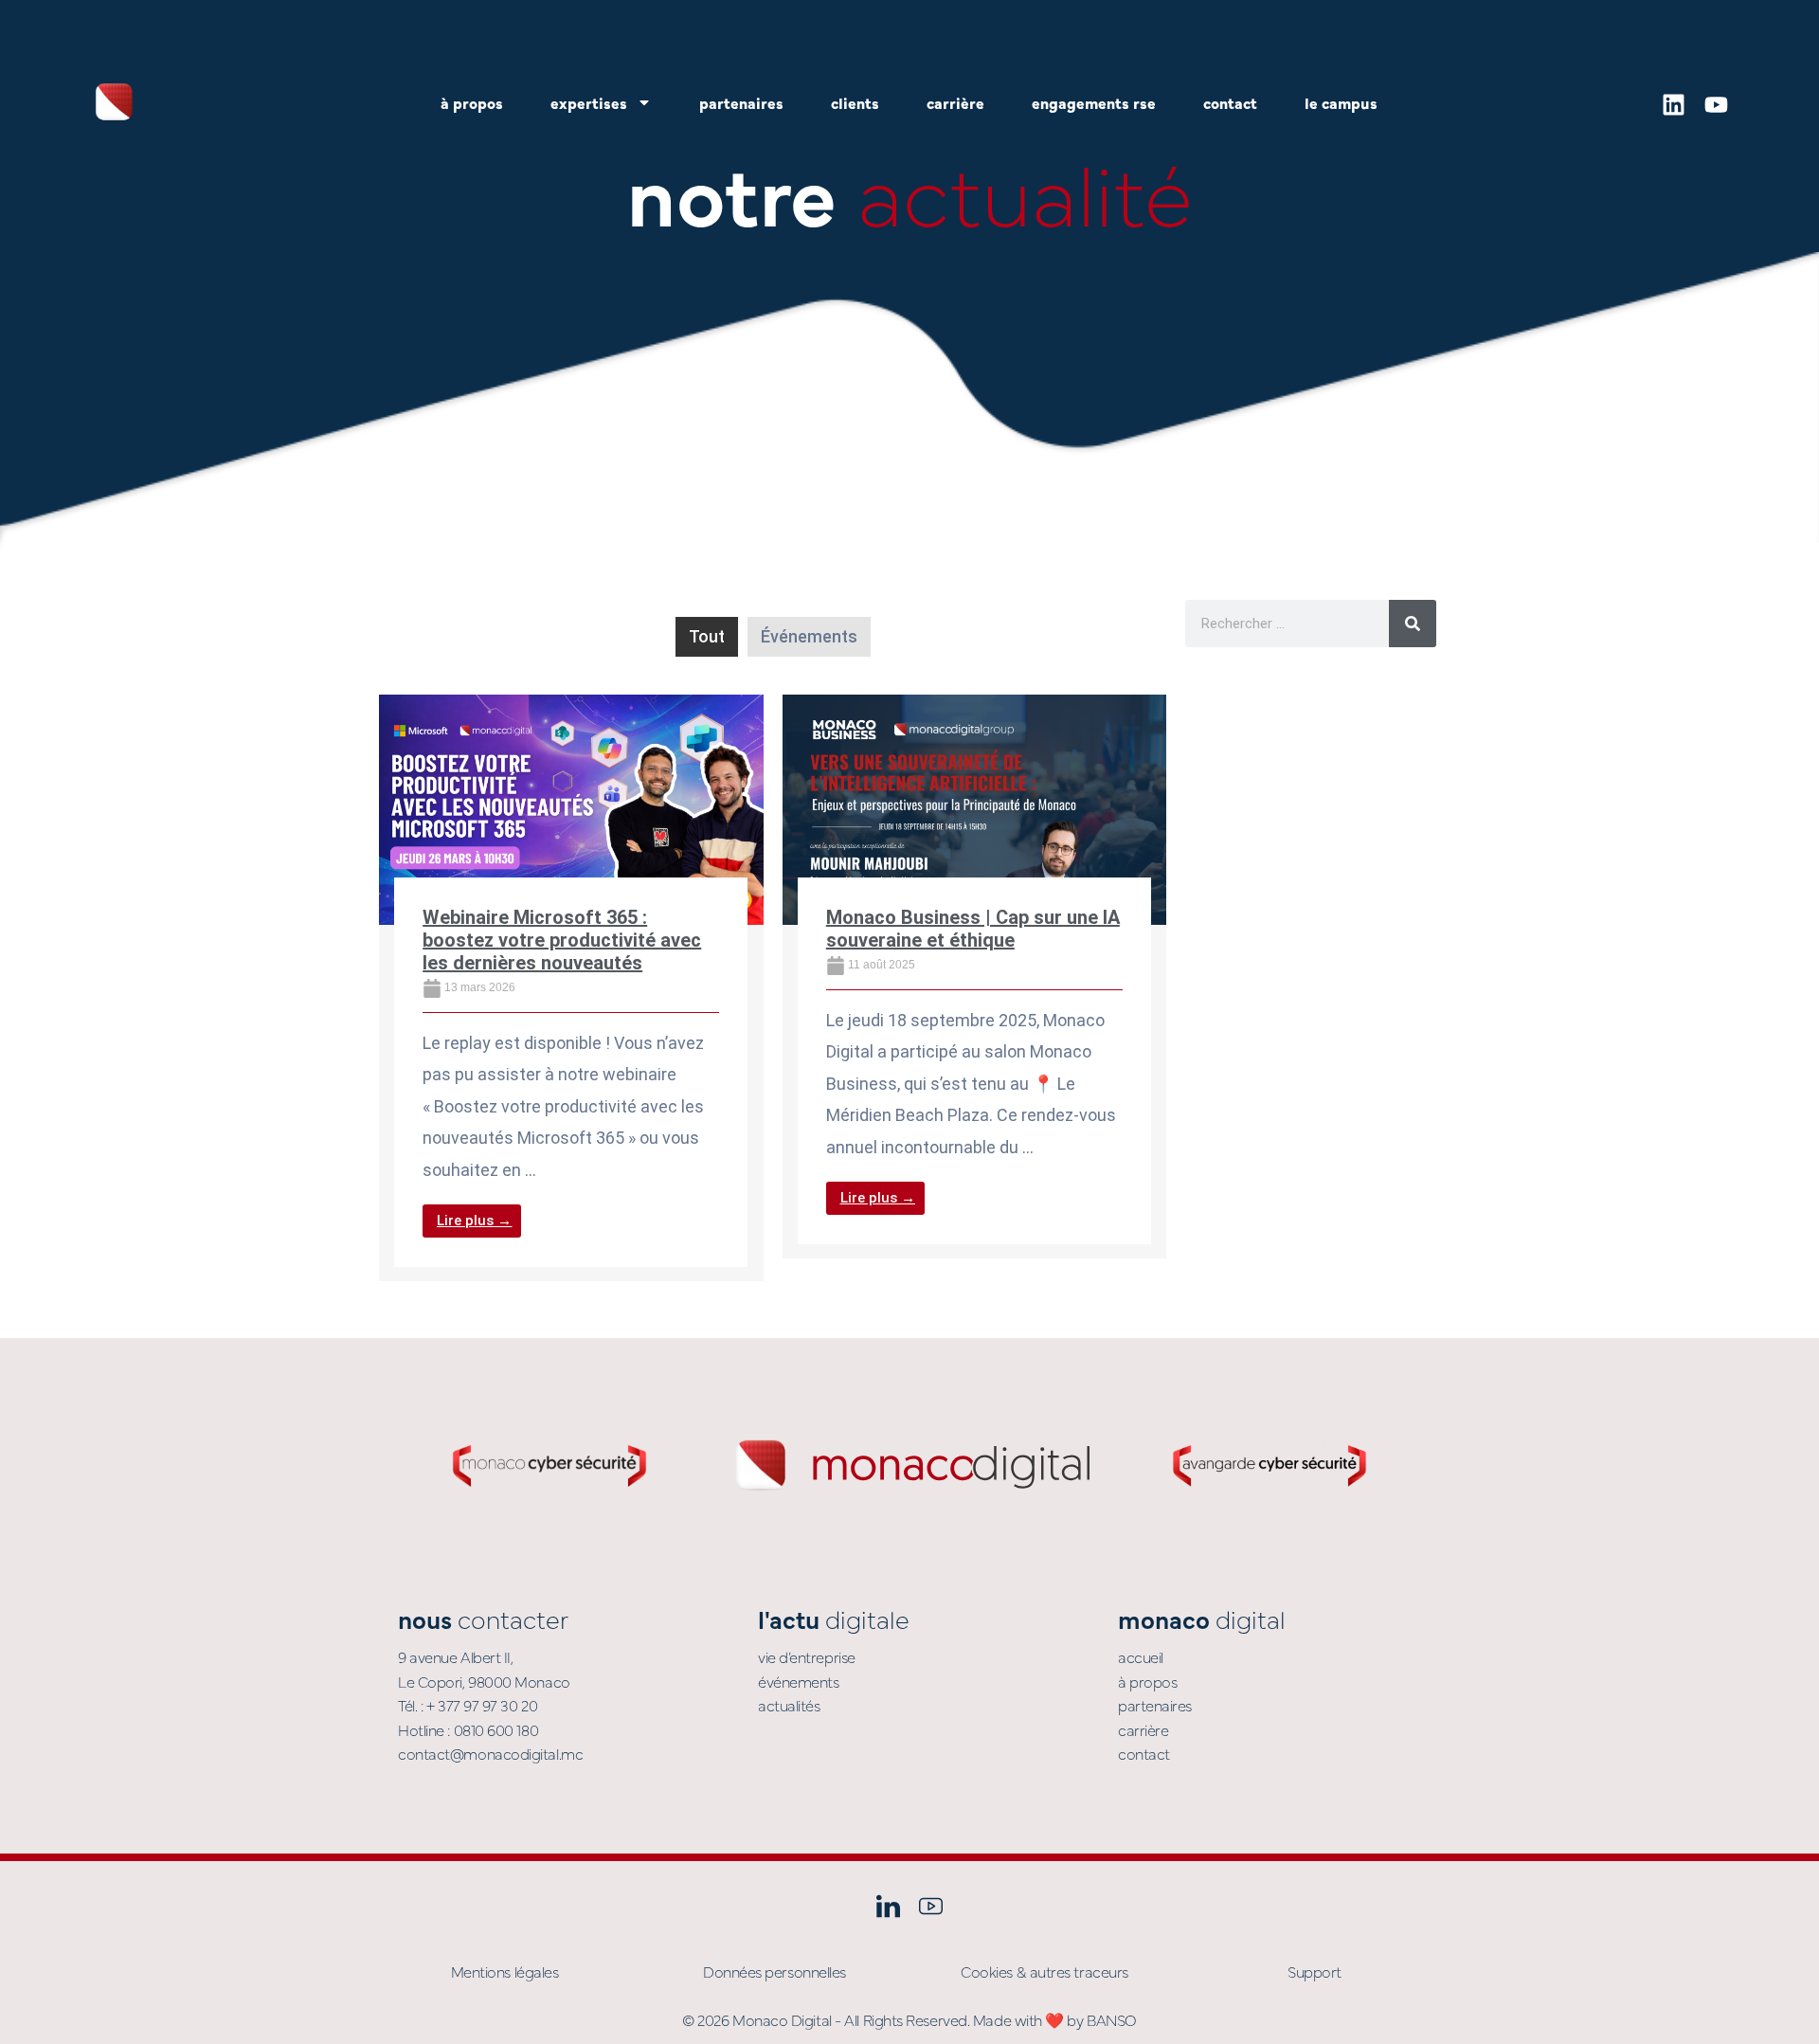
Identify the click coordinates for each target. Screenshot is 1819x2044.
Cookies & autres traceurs (1045, 1971)
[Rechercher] (1413, 624)
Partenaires (741, 102)
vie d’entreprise (807, 1656)
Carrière (955, 102)
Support (1315, 1971)
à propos (1147, 1681)
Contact (1230, 102)
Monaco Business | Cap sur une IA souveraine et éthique (973, 929)
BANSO (1112, 2019)
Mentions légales (505, 1971)
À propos (472, 102)
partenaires (1155, 1705)
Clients (855, 102)
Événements (809, 636)
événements (799, 1681)
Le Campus (1341, 102)
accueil (1141, 1656)
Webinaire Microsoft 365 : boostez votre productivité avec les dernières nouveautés (562, 940)
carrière (1143, 1729)
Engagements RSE (1094, 102)
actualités (789, 1705)
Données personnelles (774, 1971)
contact (1144, 1753)
